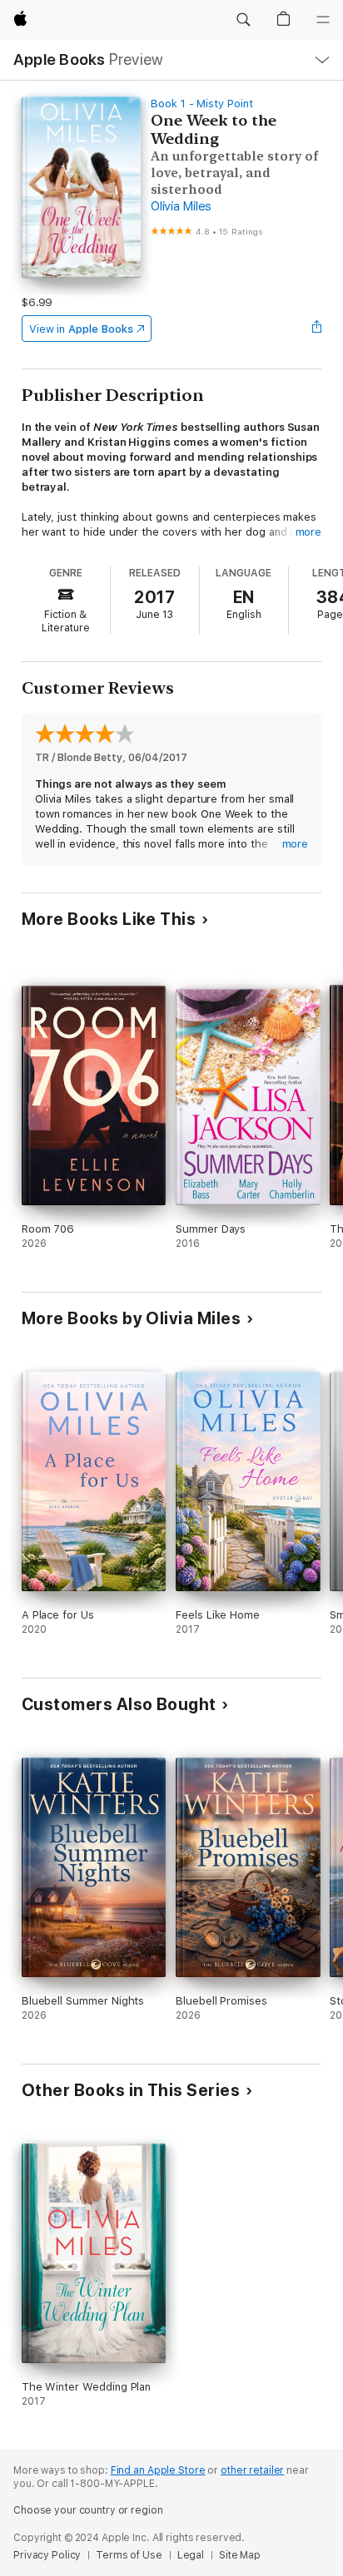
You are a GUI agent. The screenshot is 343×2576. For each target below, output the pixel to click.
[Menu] (323, 20)
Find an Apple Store (158, 2470)
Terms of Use (129, 2555)
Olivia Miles (181, 206)
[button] (243, 20)
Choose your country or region (88, 2510)
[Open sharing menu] (316, 329)
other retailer (252, 2470)
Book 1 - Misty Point (202, 104)
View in (81, 329)
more (309, 532)
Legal (191, 2555)
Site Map (240, 2555)
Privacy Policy (47, 2555)
